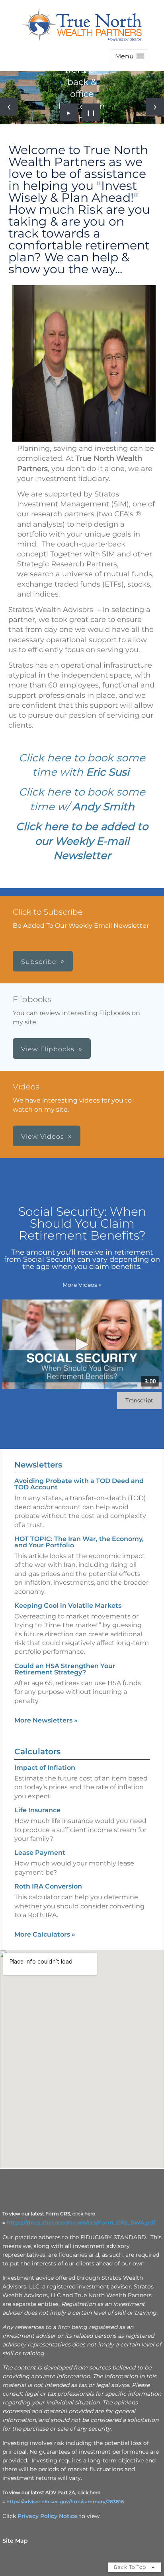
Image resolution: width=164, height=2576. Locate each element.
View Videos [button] (43, 1136)
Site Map (15, 2541)
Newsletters (38, 1465)
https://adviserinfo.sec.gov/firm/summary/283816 (65, 2502)
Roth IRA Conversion (48, 1886)
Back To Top (131, 2567)
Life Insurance (37, 1810)
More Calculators (45, 1934)
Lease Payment (40, 1853)
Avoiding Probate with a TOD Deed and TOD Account (79, 1484)
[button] (129, 56)
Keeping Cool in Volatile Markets (68, 1606)
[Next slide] (155, 107)
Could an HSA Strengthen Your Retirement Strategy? (65, 1669)
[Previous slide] (9, 107)
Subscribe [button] (39, 962)
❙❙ (91, 112)
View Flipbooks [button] (48, 1049)
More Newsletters (46, 1720)
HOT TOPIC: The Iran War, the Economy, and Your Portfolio (79, 1542)
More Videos (82, 1285)
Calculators (37, 1751)
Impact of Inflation (45, 1768)
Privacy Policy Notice (48, 2516)
